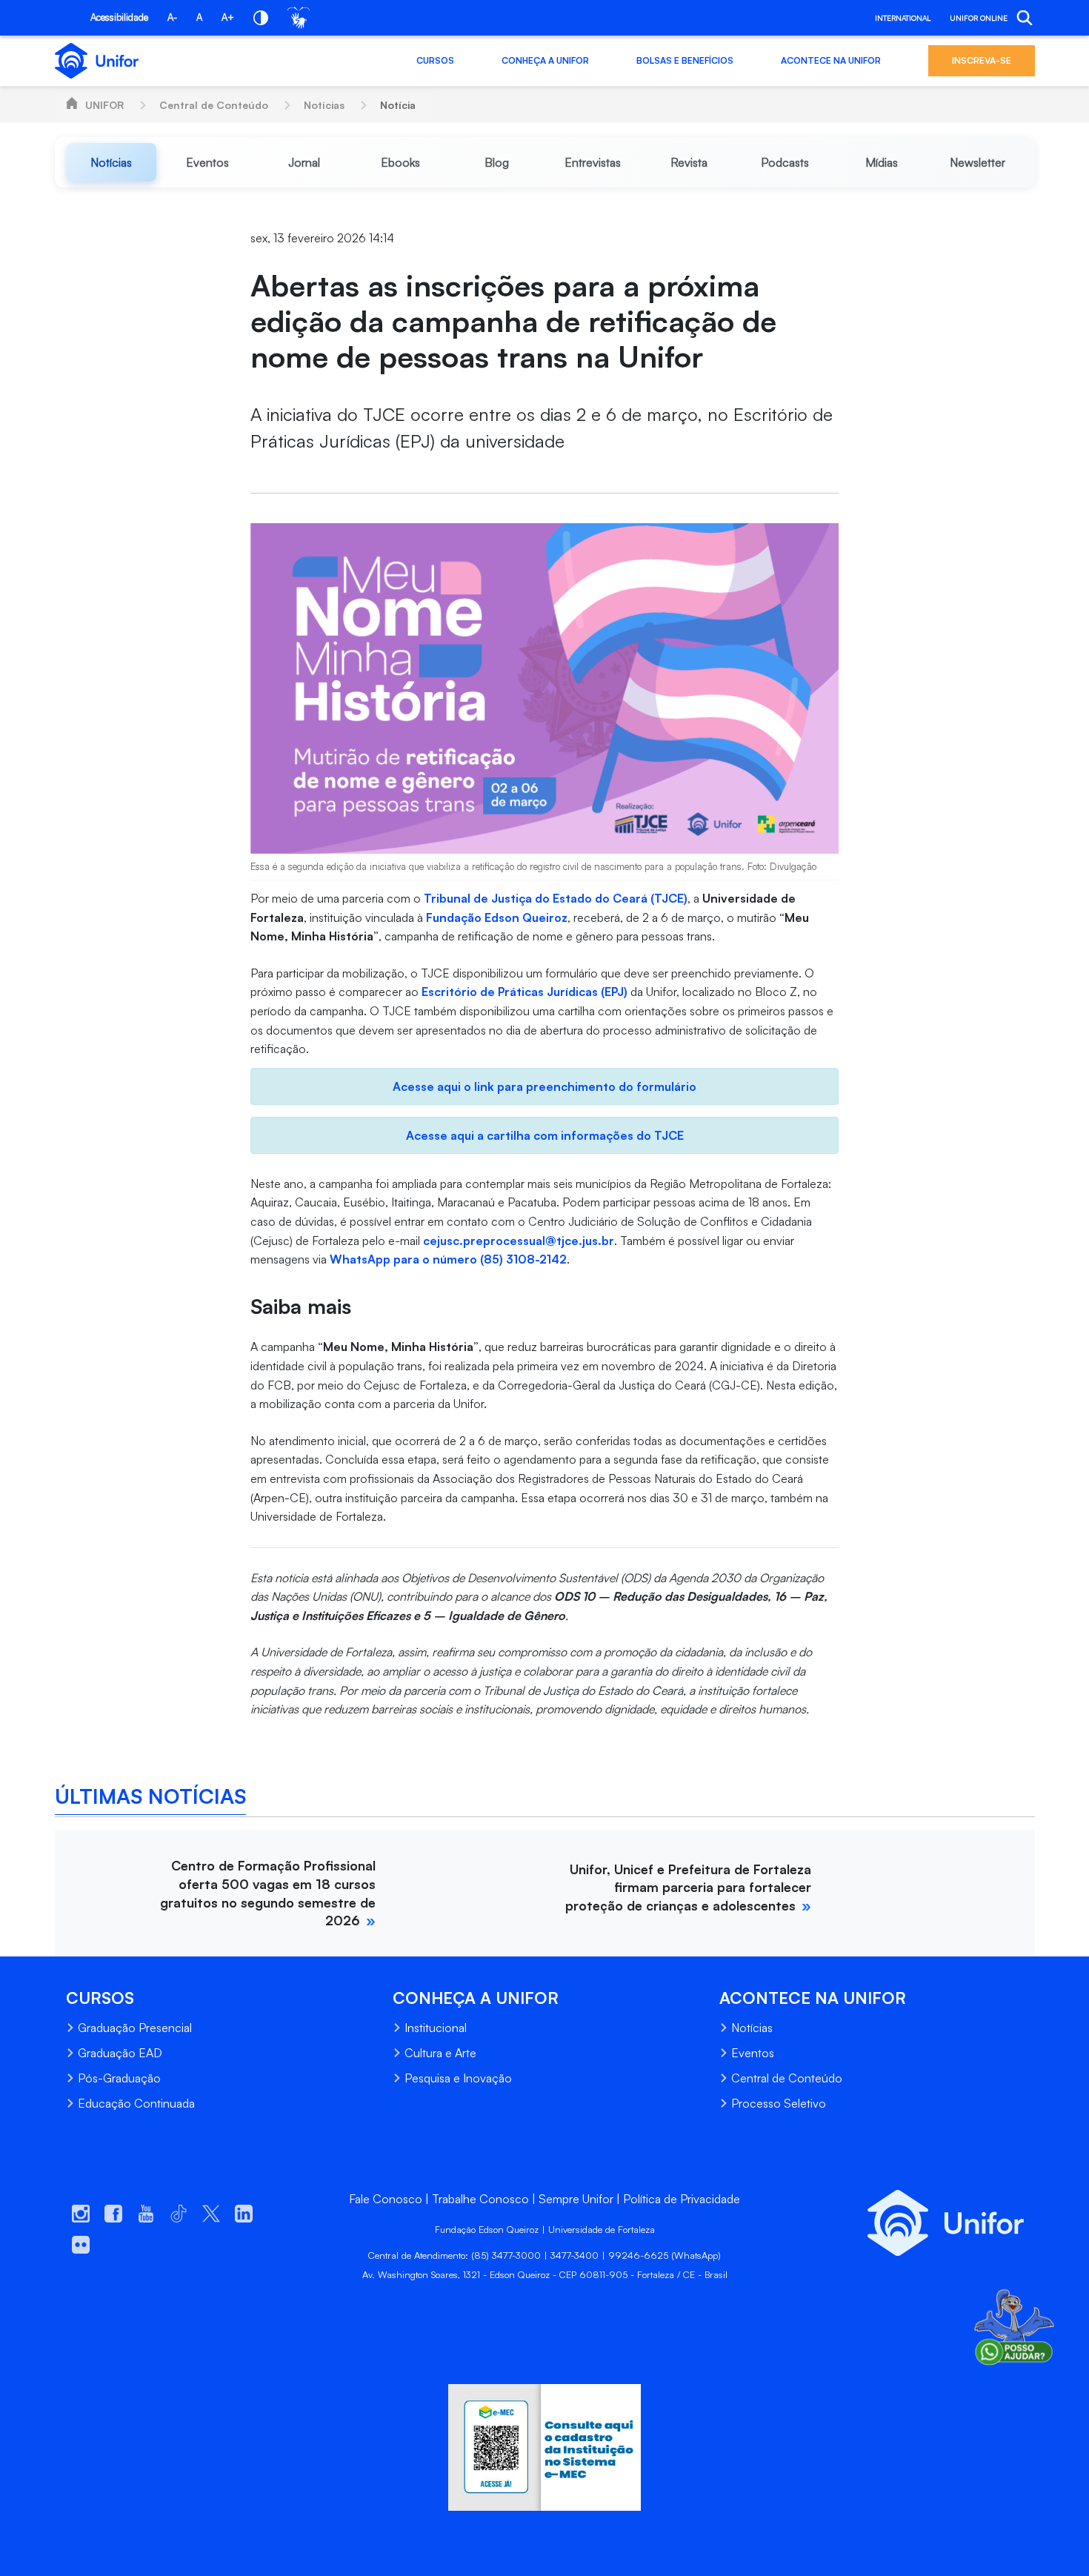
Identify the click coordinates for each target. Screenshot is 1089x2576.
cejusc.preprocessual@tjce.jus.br (519, 1241)
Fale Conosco (386, 2199)
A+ (228, 17)
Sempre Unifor (576, 2199)
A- (172, 17)
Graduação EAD (120, 2053)
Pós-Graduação (119, 2078)
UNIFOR (104, 105)
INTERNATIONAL (903, 18)
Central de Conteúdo (214, 105)
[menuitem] (112, 162)
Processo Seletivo (779, 2103)
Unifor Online (979, 18)
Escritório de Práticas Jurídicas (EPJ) (526, 992)
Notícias (324, 105)
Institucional (436, 2028)
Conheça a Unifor (545, 60)
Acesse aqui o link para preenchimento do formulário (544, 1086)
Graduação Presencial (135, 2028)
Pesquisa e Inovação (458, 2078)
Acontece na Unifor (831, 60)
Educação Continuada (136, 2103)
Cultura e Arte (440, 2053)
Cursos (435, 60)
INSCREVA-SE (982, 60)
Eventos (753, 2053)
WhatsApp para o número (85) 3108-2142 (448, 1259)
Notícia (398, 105)
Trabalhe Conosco (480, 2199)
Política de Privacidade (682, 2199)
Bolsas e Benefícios (685, 60)
